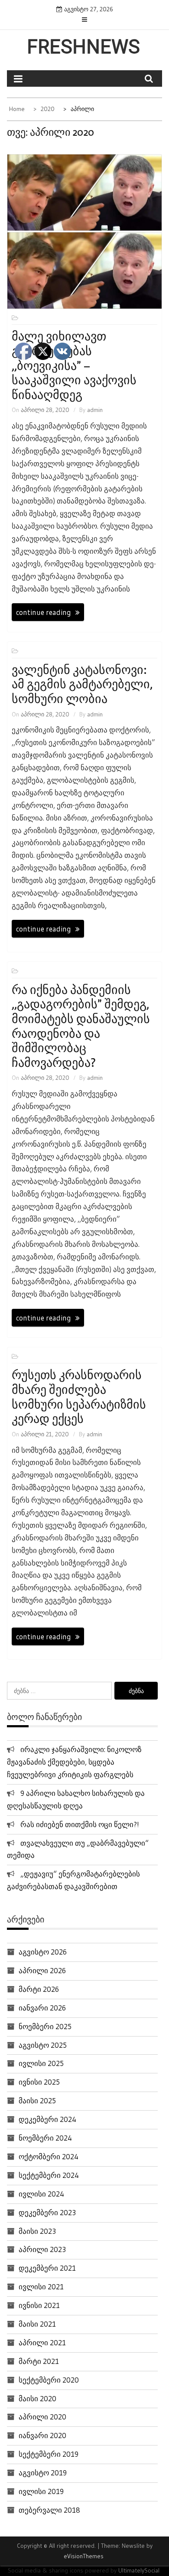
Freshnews (83, 47)
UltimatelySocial (139, 2570)
